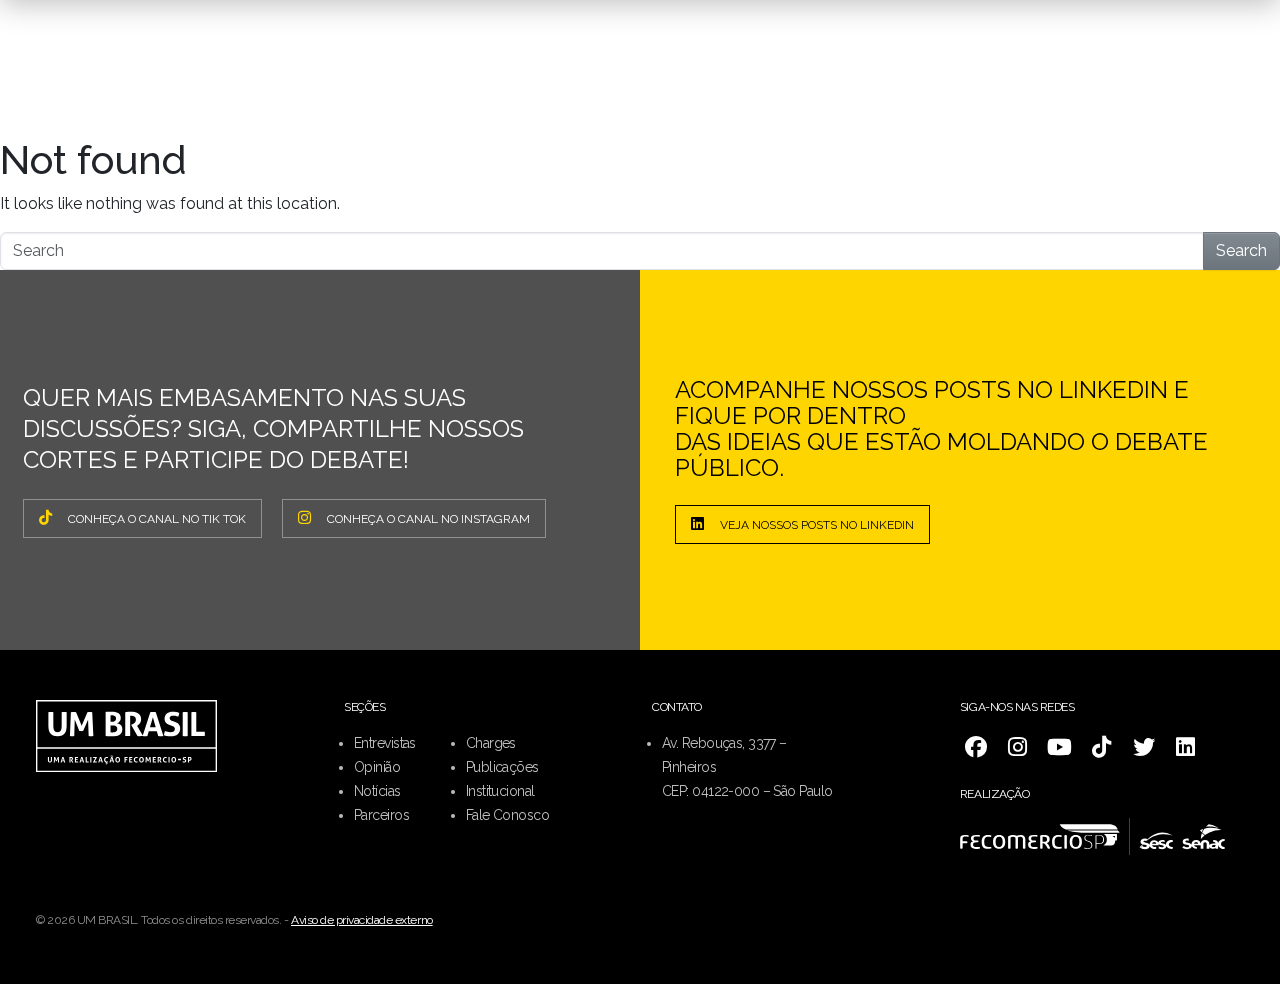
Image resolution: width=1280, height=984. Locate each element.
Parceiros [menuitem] (381, 815)
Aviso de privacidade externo (362, 920)
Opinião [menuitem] (377, 767)
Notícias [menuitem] (377, 791)
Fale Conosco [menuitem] (507, 815)
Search (1241, 250)
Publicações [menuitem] (502, 767)
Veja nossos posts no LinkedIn (817, 525)
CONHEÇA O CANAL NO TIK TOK (157, 519)
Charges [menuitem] (491, 743)
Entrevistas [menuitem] (385, 743)
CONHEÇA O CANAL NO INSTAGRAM (428, 519)
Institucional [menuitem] (500, 791)
